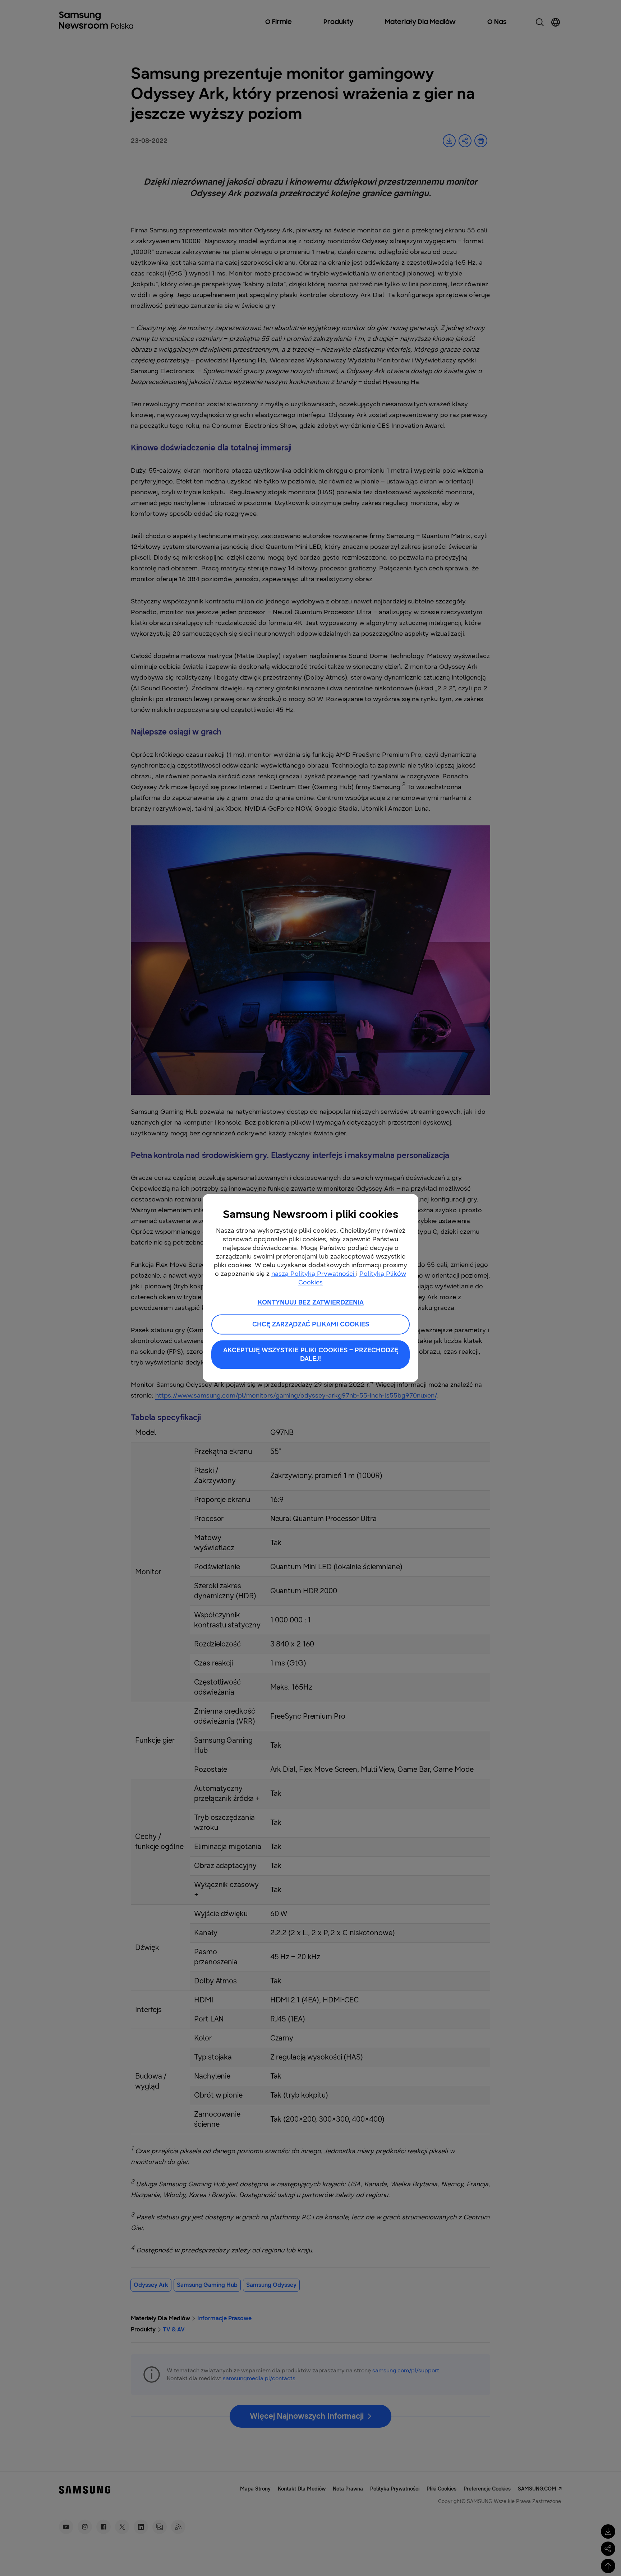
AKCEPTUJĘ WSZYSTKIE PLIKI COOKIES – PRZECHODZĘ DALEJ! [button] (311, 1355)
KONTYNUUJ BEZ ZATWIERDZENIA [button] (311, 1302)
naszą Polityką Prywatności (314, 1274)
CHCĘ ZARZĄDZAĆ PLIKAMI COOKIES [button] (311, 1325)
